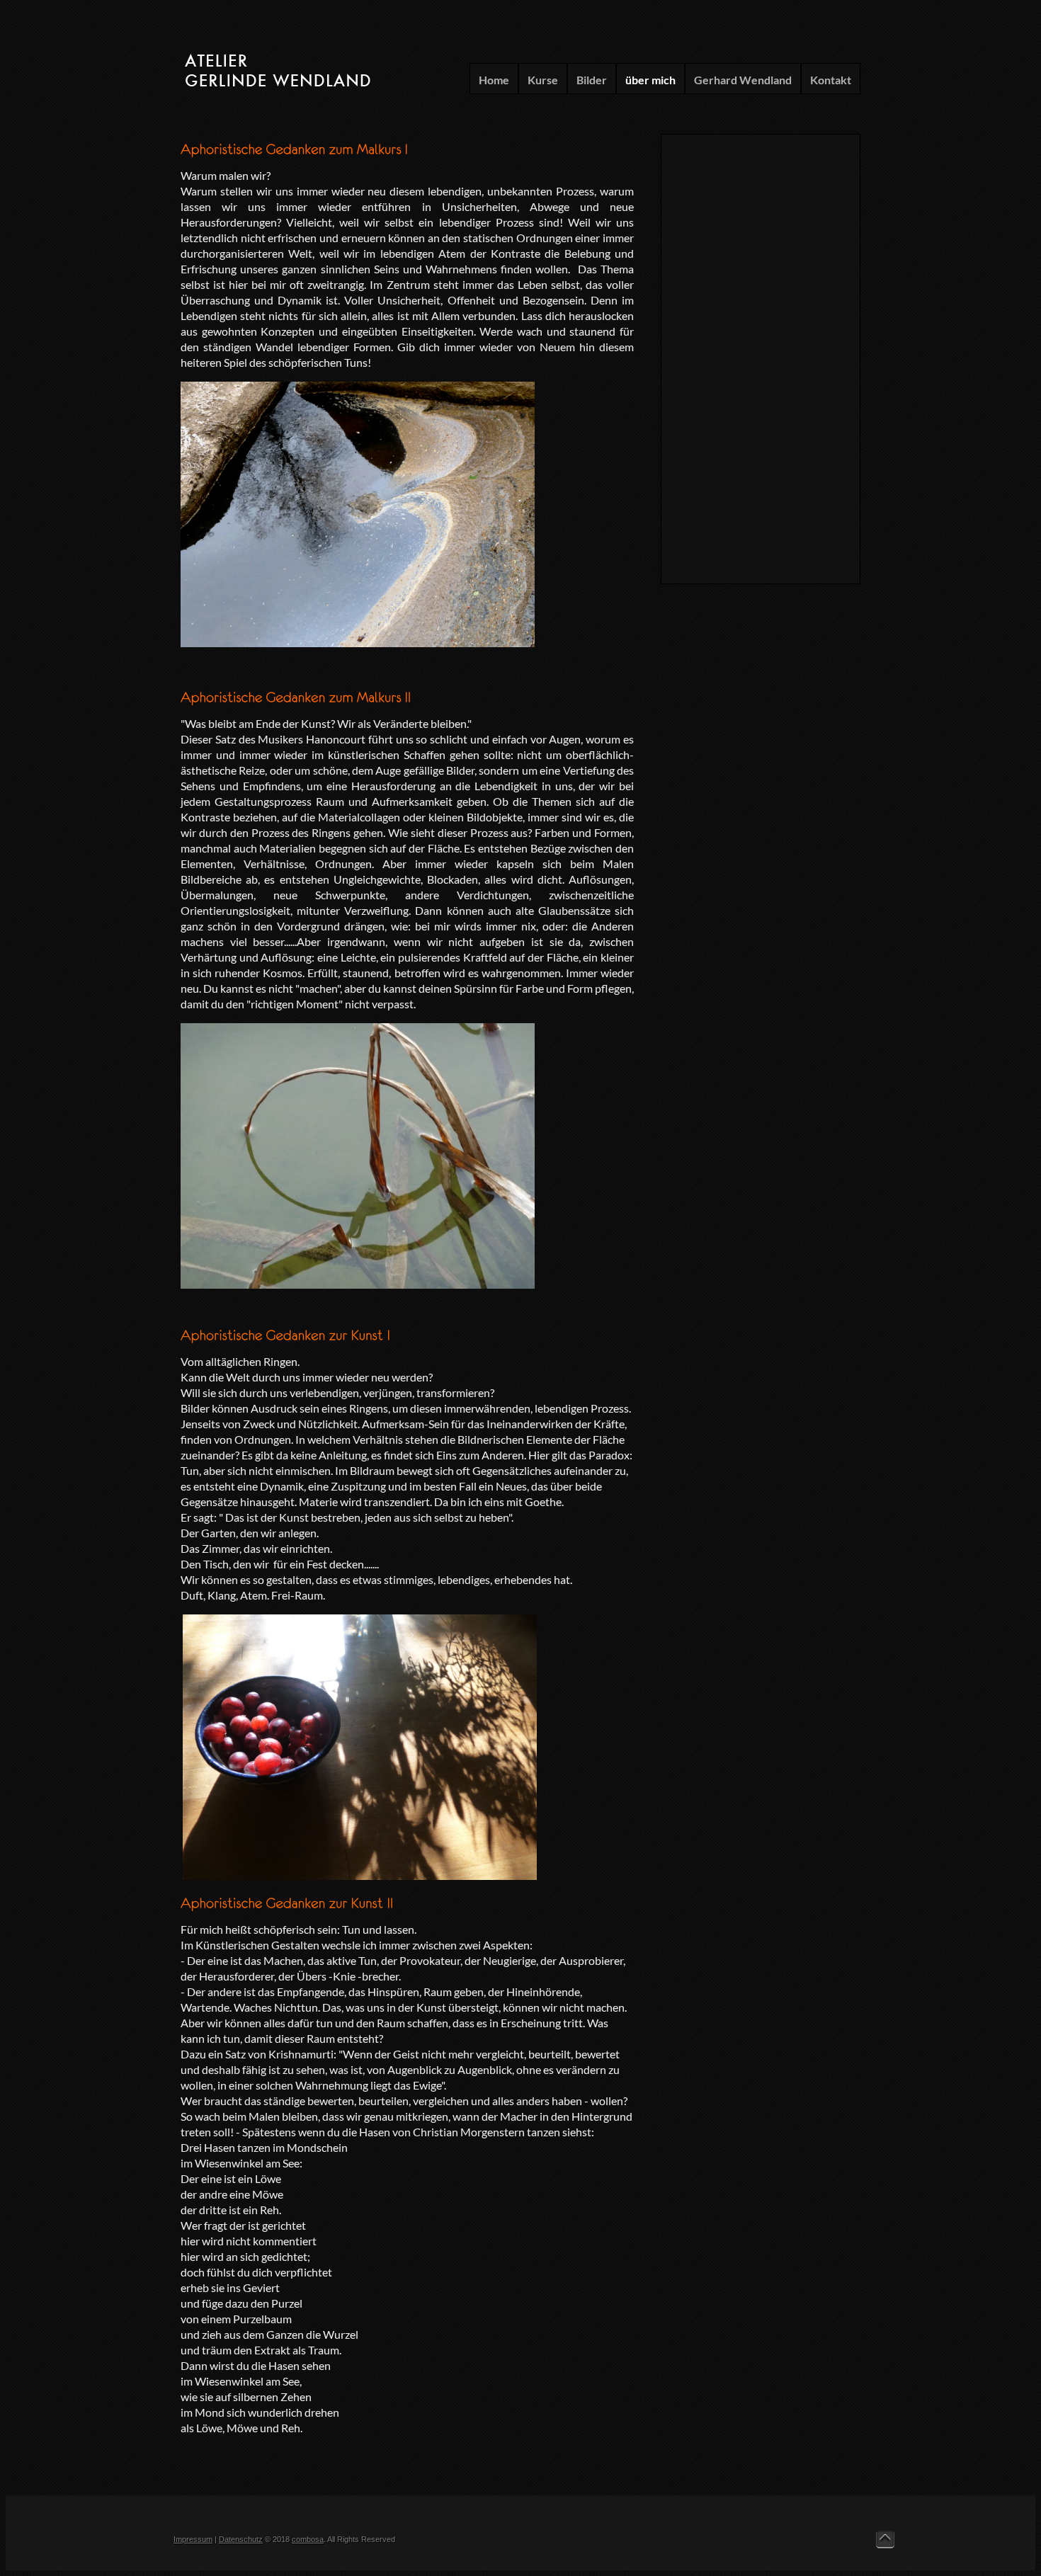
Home (494, 80)
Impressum (193, 2539)
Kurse (543, 80)
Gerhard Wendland (743, 80)
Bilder (592, 80)
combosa (308, 2539)
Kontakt (831, 80)
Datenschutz (241, 2539)
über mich (650, 80)
